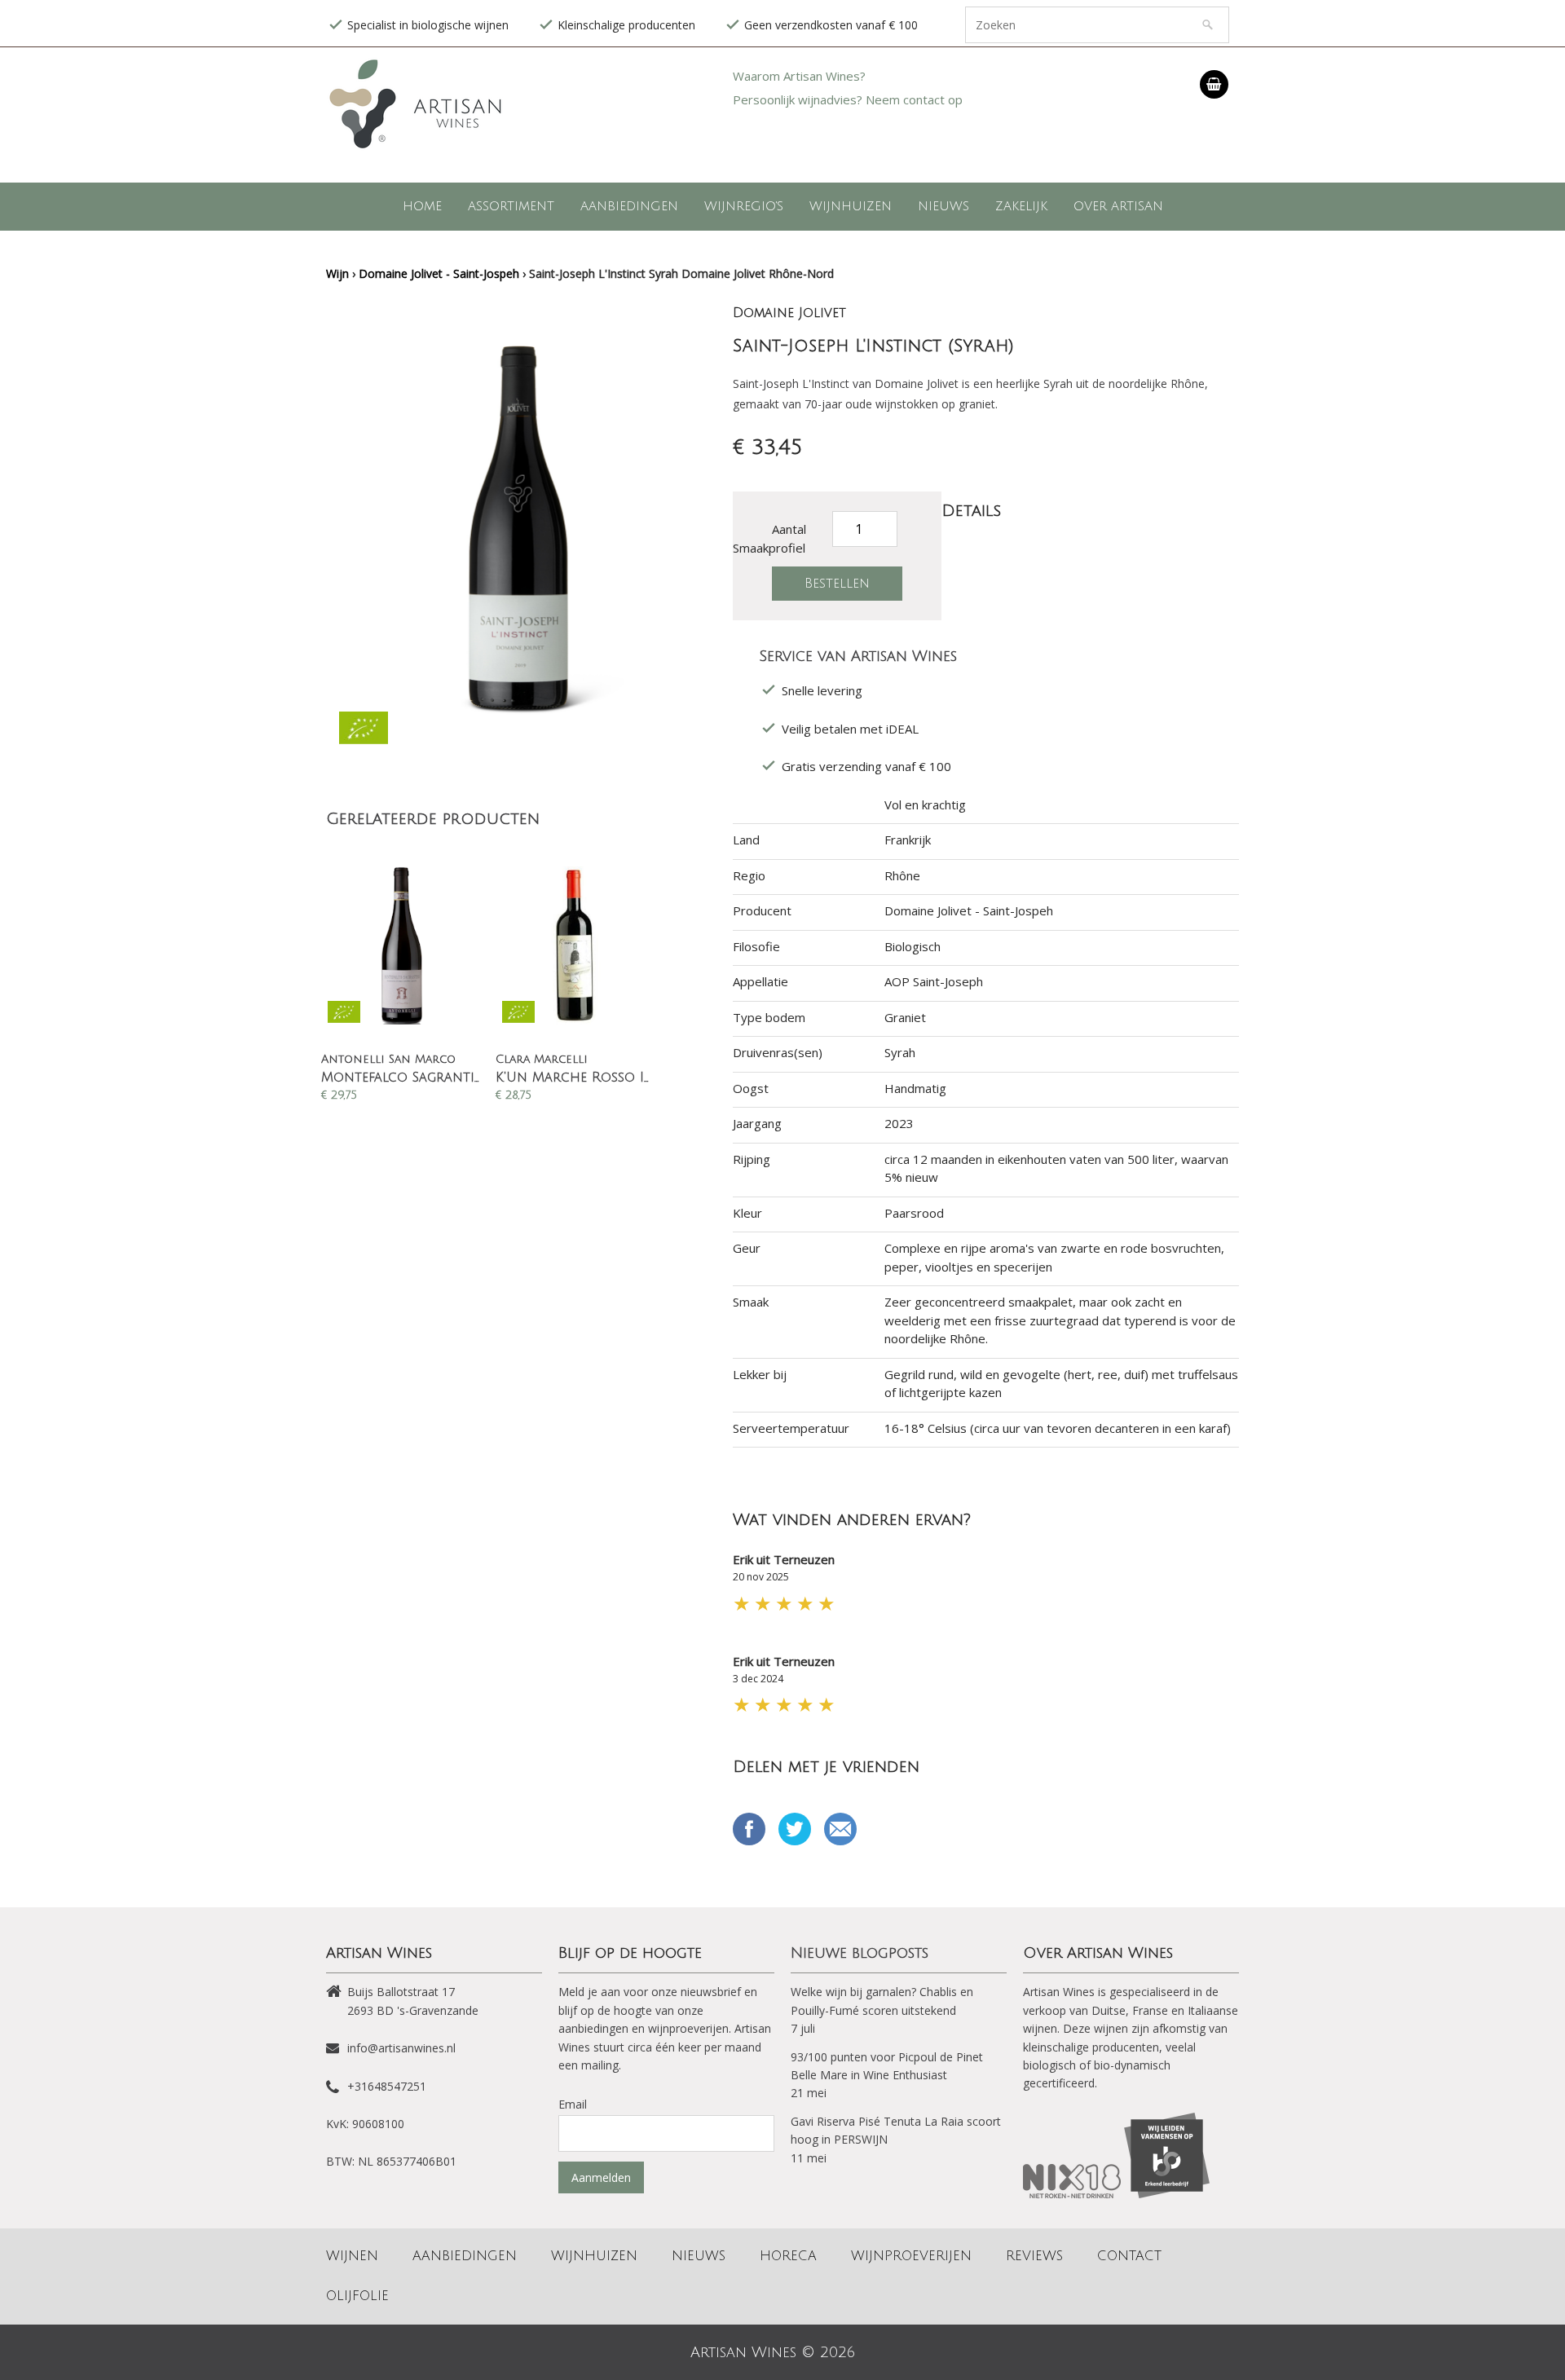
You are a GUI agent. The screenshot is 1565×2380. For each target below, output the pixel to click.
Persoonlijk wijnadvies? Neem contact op (848, 99)
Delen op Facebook (749, 1829)
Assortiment (511, 206)
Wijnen (352, 2256)
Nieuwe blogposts (860, 1953)
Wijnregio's (744, 206)
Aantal (789, 529)
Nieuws (943, 206)
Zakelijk (1021, 206)
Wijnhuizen (851, 206)
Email (840, 1829)
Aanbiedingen (629, 206)
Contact (1129, 2256)
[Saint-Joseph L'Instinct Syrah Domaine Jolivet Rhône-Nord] (521, 713)
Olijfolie (357, 2296)
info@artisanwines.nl (401, 2048)
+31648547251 (387, 2086)
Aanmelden (601, 2177)
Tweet (795, 1829)
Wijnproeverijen (911, 2256)
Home (422, 206)
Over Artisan (1118, 206)
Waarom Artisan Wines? (799, 76)
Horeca (788, 2256)
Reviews (1034, 2256)
